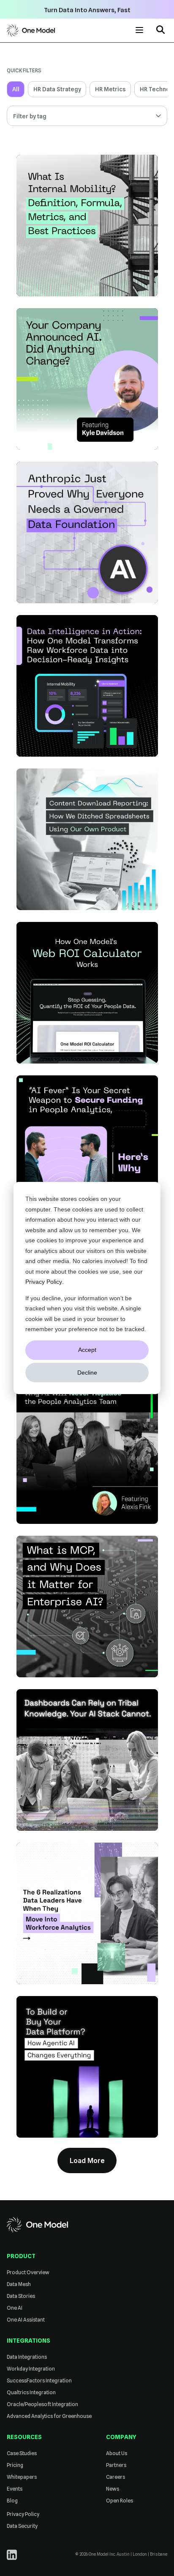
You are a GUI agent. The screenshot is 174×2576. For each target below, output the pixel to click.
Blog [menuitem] (12, 2501)
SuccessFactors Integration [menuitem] (39, 2380)
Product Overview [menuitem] (28, 2272)
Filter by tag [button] (30, 116)
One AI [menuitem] (15, 2308)
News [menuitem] (113, 2489)
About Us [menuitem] (117, 2453)
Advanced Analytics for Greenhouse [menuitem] (49, 2416)
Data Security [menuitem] (22, 2526)
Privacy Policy (44, 1282)
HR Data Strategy (57, 89)
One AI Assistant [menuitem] (26, 2320)
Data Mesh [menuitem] (19, 2284)
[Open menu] (139, 30)
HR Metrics (110, 89)
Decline (87, 1373)
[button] (160, 31)
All (16, 89)
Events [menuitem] (15, 2489)
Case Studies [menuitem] (22, 2453)
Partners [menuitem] (116, 2465)
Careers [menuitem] (116, 2477)
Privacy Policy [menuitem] (23, 2514)
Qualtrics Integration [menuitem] (31, 2392)
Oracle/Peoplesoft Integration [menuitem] (42, 2404)
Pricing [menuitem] (15, 2465)
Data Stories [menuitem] (21, 2296)
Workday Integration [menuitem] (31, 2369)
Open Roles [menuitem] (120, 2501)
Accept (87, 1350)
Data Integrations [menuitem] (27, 2357)
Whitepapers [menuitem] (22, 2477)
